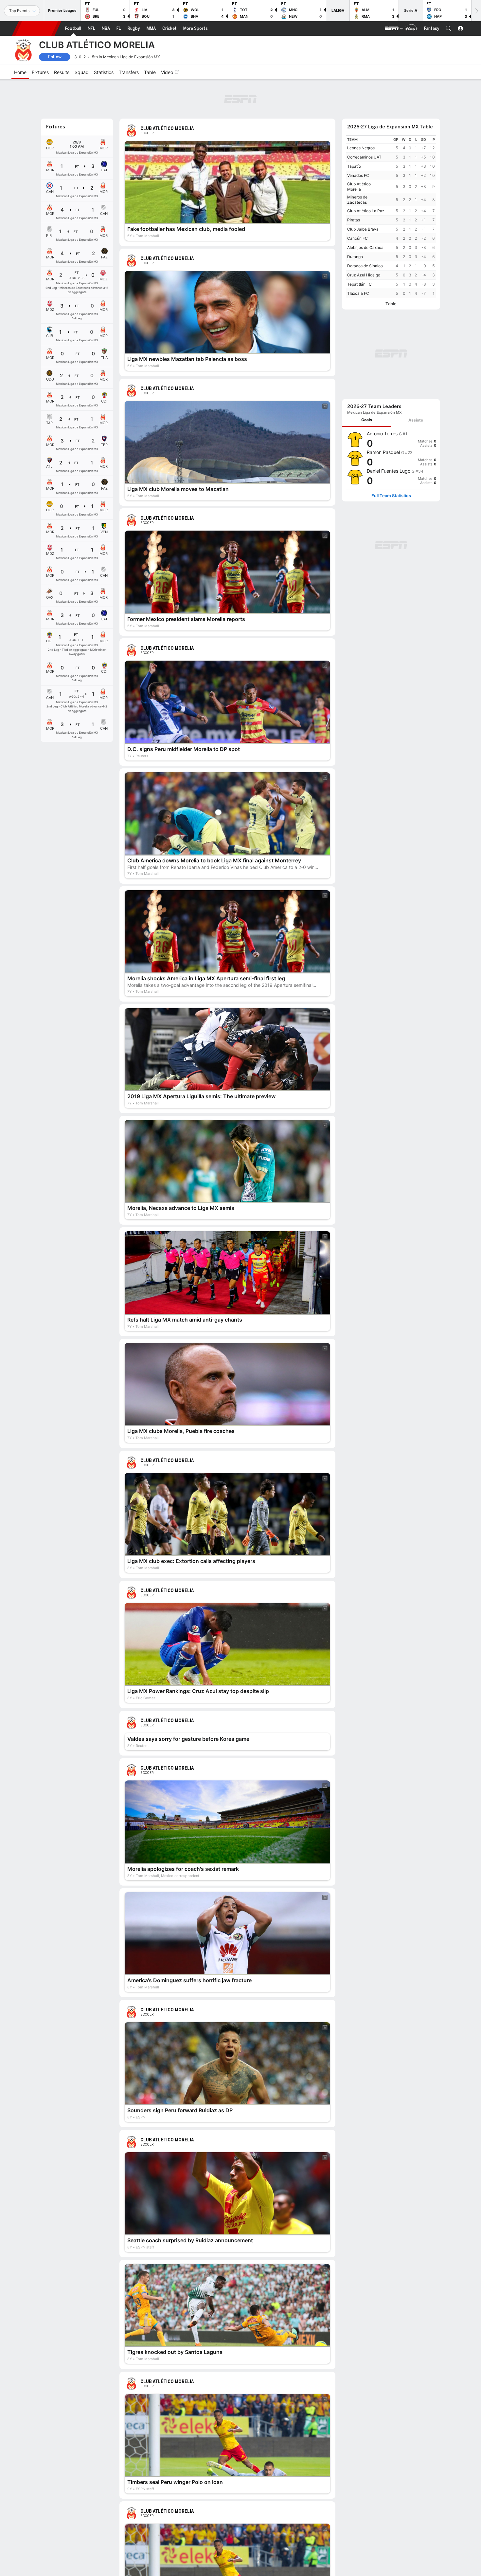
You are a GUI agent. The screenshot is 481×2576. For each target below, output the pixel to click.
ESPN (37, 28)
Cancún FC (357, 238)
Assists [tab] (416, 420)
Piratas (354, 220)
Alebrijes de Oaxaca (365, 247)
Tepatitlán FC (359, 284)
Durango (355, 257)
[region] (391, 217)
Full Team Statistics (391, 496)
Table (391, 304)
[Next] (476, 11)
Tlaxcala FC (358, 293)
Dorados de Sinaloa (365, 266)
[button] (449, 28)
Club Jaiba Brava (363, 229)
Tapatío (354, 166)
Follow (55, 57)
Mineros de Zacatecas (357, 200)
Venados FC (358, 175)
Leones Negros (361, 148)
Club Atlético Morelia (359, 187)
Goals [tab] (367, 420)
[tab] (366, 420)
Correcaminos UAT (364, 157)
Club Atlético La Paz (366, 211)
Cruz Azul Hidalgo (364, 275)
